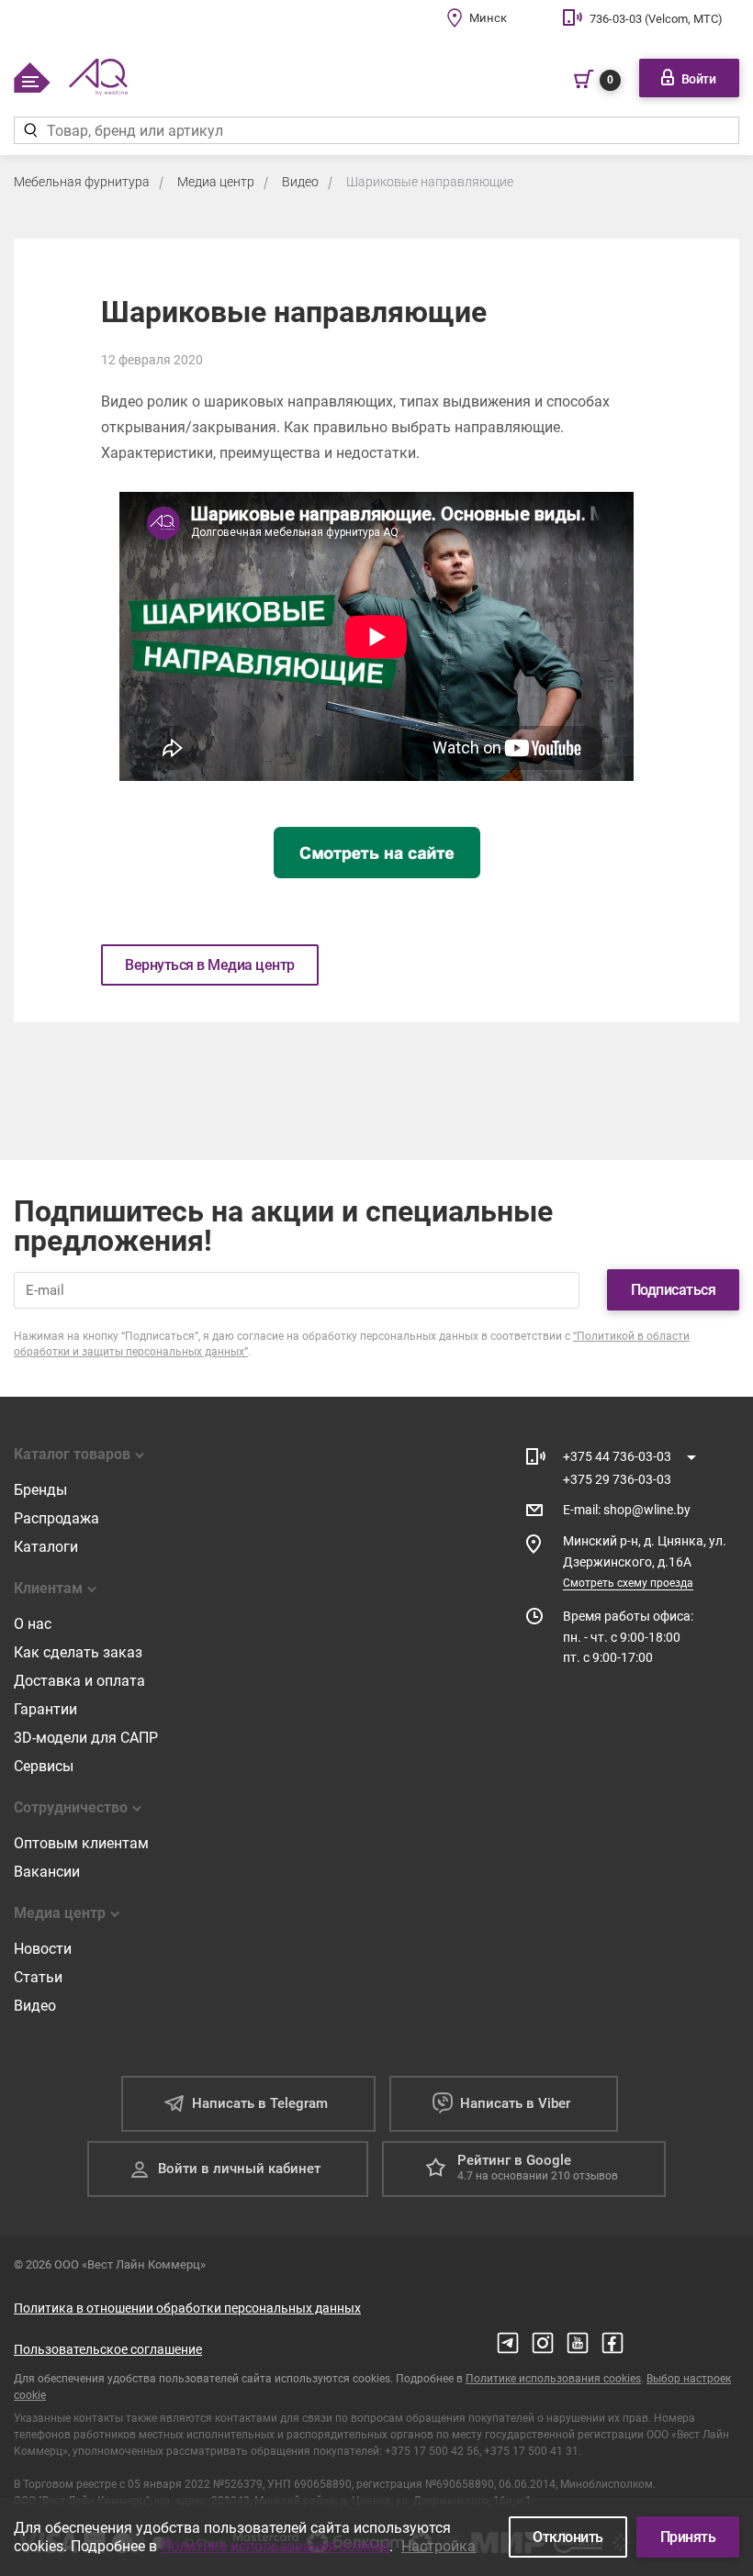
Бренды (40, 1490)
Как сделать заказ (78, 1652)
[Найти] (30, 130)
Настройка (438, 2546)
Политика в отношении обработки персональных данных (187, 2308)
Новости (43, 1949)
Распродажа (56, 1518)
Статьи (38, 1977)
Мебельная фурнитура (82, 182)
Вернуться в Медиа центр (210, 965)
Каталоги (46, 1547)
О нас (33, 1624)
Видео (300, 182)
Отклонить (568, 2537)
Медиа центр (216, 182)
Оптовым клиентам (81, 1843)
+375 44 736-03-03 (617, 1456)
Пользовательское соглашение (108, 2349)
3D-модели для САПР (86, 1738)
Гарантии (45, 1709)
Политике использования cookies (553, 2379)
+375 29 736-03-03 (617, 1479)
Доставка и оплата (79, 1681)
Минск (488, 18)
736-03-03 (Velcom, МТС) (656, 19)
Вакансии (47, 1872)
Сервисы (44, 1766)
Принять (688, 2537)
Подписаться (674, 1290)
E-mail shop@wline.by (627, 1510)
